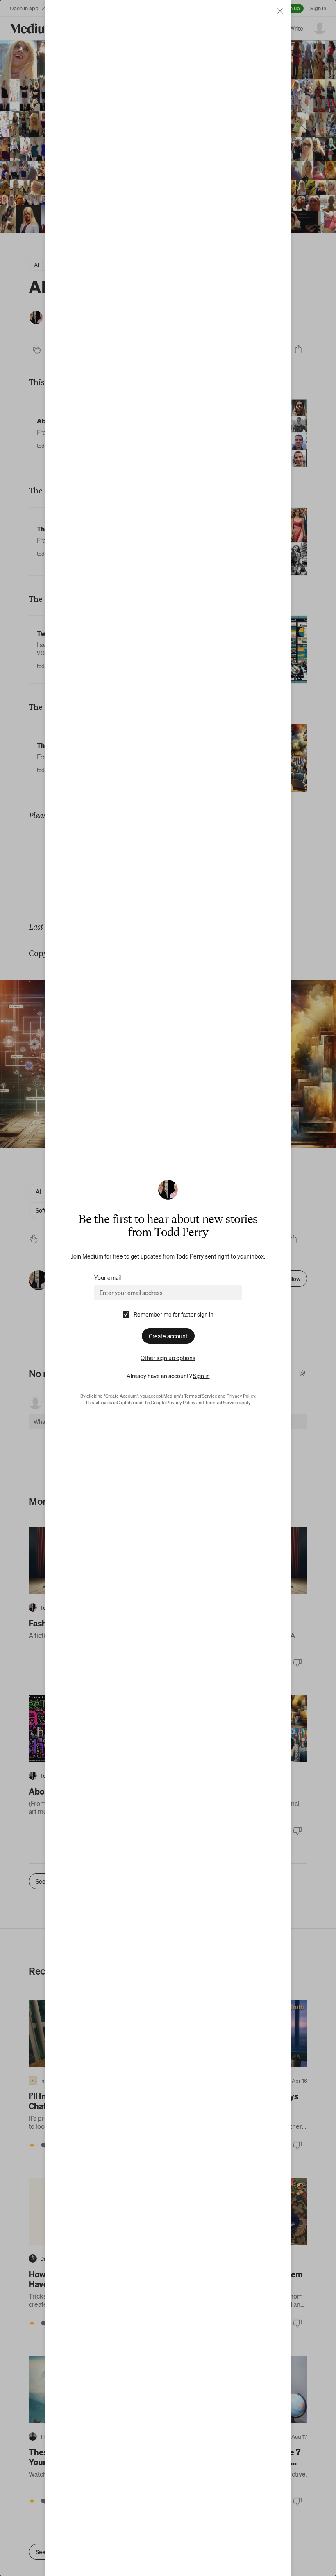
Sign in (201, 1376)
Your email (108, 1277)
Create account (168, 1336)
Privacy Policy (241, 1396)
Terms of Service (201, 1396)
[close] (280, 11)
